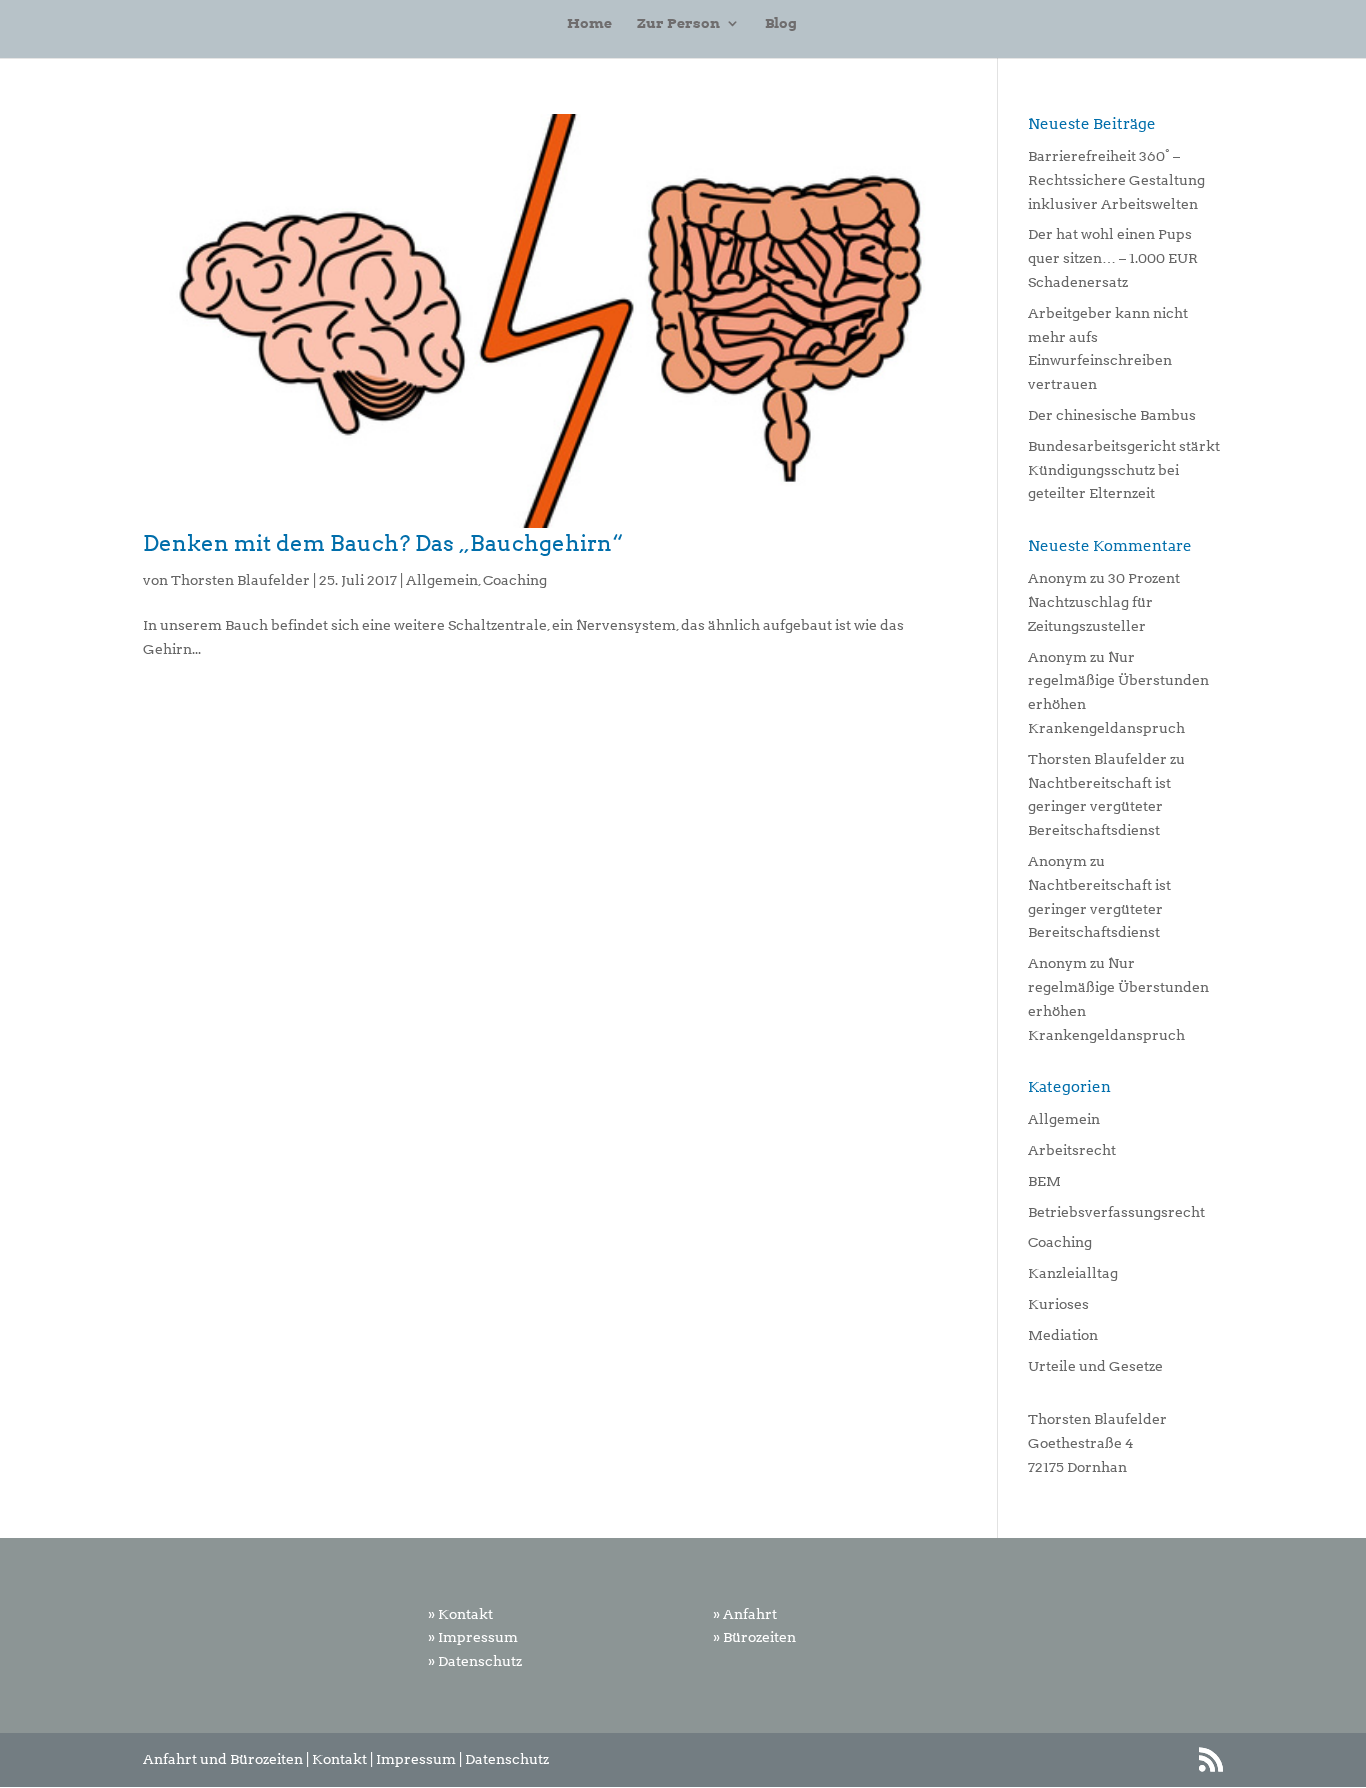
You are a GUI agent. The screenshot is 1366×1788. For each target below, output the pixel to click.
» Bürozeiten (754, 1637)
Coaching (515, 580)
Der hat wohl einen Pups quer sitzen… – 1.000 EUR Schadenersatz (1113, 258)
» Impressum (473, 1637)
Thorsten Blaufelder (240, 580)
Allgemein (442, 580)
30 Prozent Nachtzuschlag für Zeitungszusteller (1104, 602)
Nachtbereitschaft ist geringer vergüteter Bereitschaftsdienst (1099, 807)
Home (589, 23)
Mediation (1063, 1335)
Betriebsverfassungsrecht (1116, 1212)
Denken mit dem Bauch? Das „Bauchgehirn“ (383, 543)
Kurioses (1058, 1304)
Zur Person (678, 23)
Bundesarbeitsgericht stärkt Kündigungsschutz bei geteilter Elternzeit (1124, 470)
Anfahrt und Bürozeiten (223, 1759)
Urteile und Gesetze (1095, 1366)
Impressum (416, 1759)
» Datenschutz (475, 1661)
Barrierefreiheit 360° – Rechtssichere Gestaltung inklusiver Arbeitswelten (1116, 180)
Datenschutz (507, 1759)
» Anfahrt (745, 1614)
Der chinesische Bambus (1112, 415)
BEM (1044, 1181)
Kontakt (339, 1759)
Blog (781, 23)
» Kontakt (460, 1614)
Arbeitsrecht (1072, 1150)
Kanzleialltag (1073, 1273)
